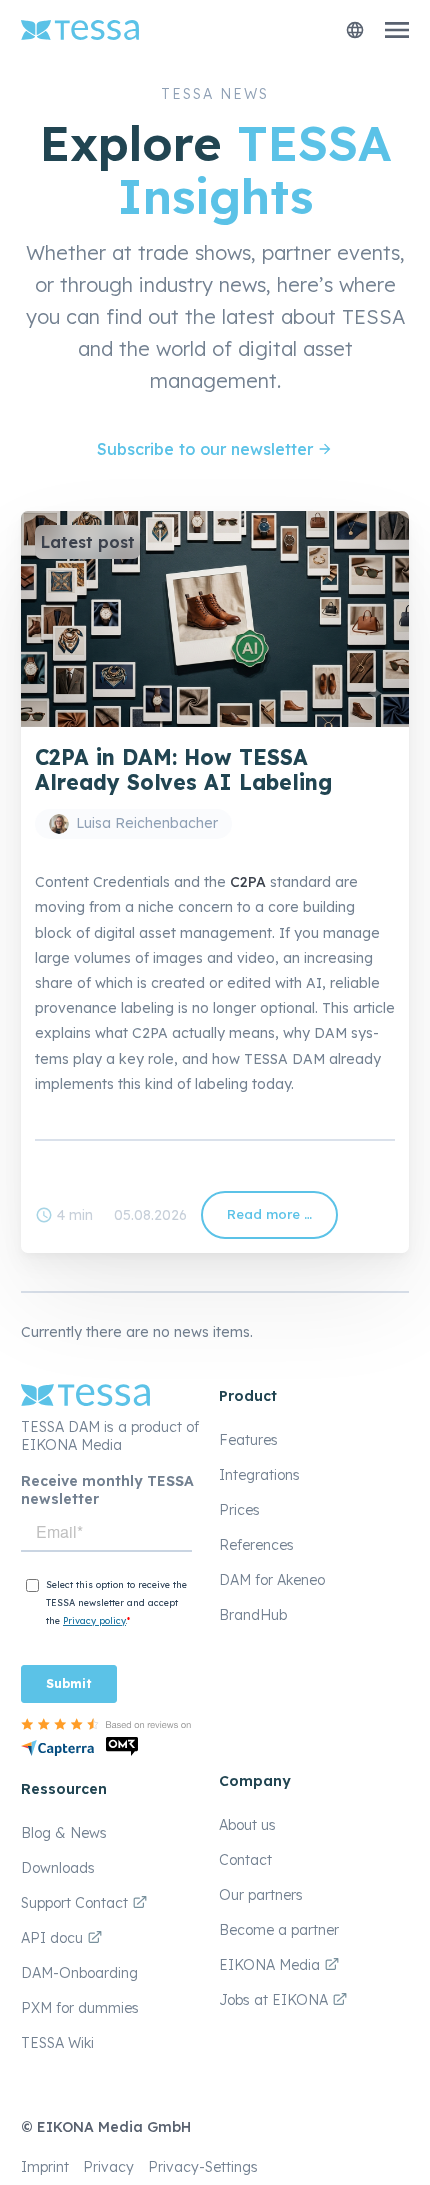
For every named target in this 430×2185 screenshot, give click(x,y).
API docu (54, 1938)
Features (248, 1440)
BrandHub (253, 1615)
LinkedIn (131, 1171)
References (256, 1545)
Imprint (45, 2167)
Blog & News (64, 1833)
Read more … (277, 1222)
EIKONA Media (269, 1965)
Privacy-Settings (203, 2167)
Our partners (261, 1895)
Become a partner (279, 1930)
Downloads (58, 1868)
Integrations (259, 1475)
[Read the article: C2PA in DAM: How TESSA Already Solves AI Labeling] (215, 722)
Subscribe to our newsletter (205, 449)
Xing (171, 1171)
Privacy (108, 2167)
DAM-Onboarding (79, 1973)
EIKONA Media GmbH (114, 2127)
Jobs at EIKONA (275, 2000)
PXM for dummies (80, 2008)
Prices (239, 1510)
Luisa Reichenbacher (147, 823)
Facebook (51, 1171)
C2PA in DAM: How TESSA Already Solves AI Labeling (183, 769)
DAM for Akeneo (272, 1580)
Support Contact (76, 1903)
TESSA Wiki (57, 2043)
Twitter (91, 1171)
